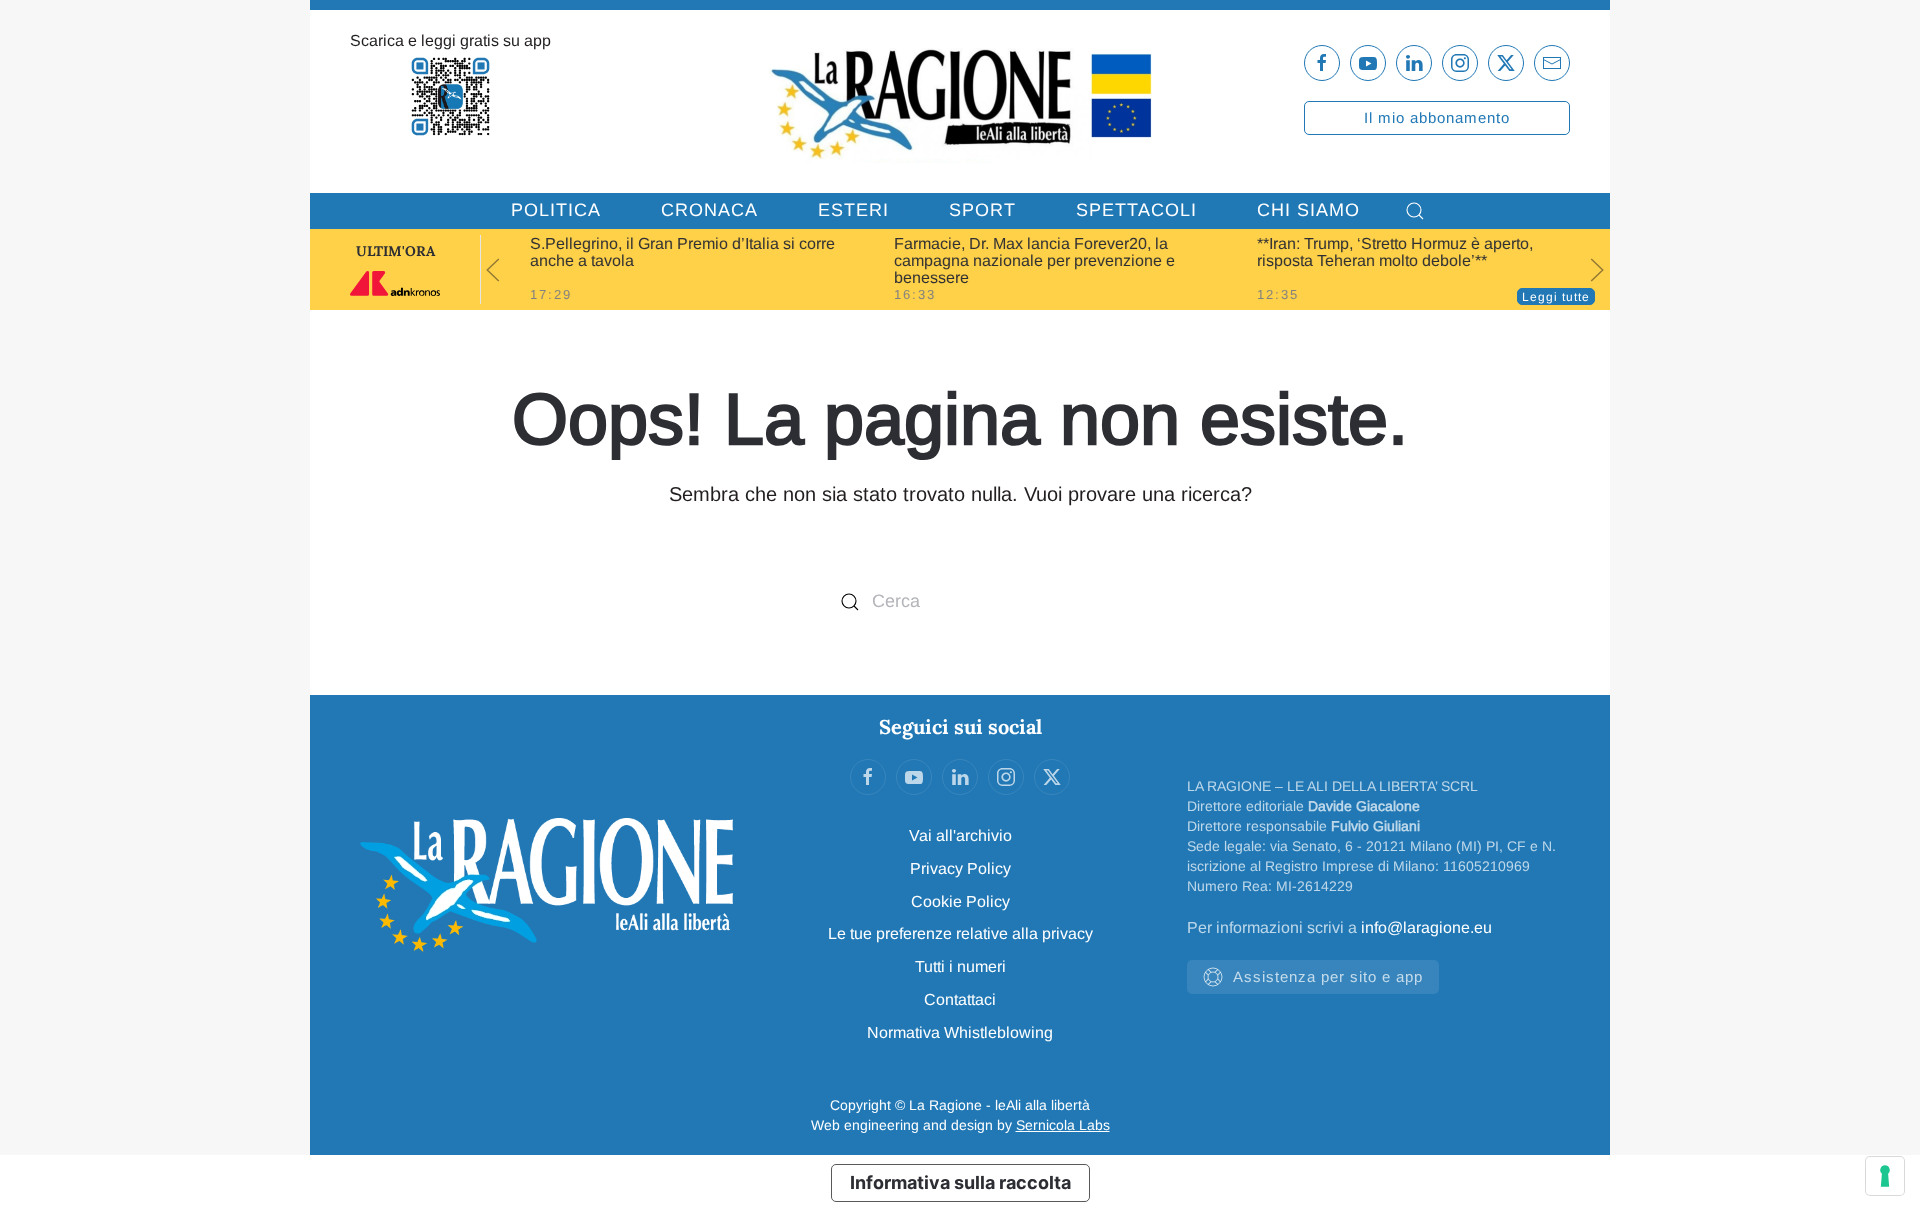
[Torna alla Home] (960, 101)
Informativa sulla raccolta (960, 1182)
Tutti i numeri (960, 966)
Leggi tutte (1556, 297)
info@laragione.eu (1426, 927)
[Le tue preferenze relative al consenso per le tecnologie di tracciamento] (1885, 1176)
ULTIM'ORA (395, 251)
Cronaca (709, 210)
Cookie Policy (960, 901)
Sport (982, 210)
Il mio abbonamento (1437, 117)
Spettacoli (1136, 210)
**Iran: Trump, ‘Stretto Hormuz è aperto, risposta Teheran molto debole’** (1385, 252)
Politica (556, 210)
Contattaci (960, 999)
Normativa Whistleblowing (960, 1032)
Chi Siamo (1308, 210)
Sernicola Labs (1063, 1125)
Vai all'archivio (960, 835)
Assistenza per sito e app (1328, 976)
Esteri (853, 210)
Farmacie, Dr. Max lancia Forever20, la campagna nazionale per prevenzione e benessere (1023, 260)
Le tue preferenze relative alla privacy (960, 933)
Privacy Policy (960, 868)
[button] (1415, 211)
